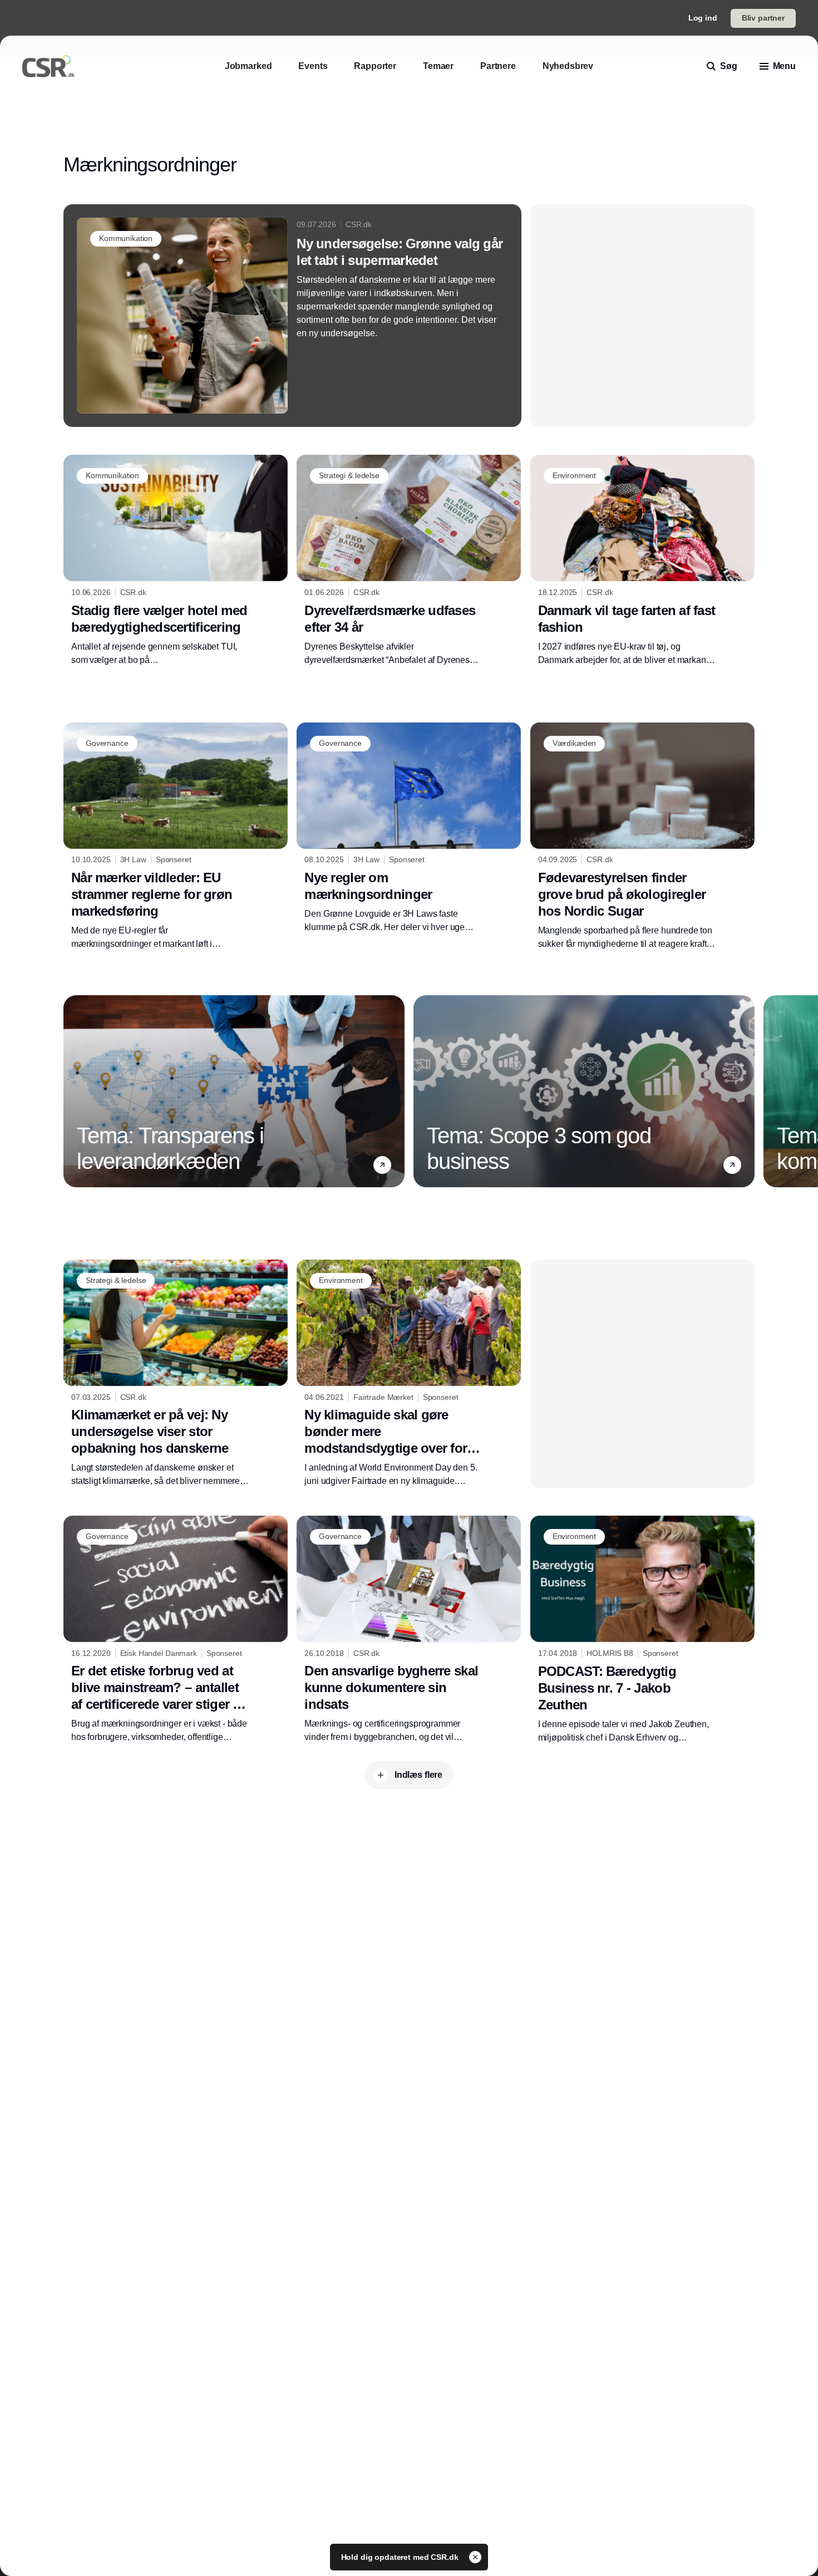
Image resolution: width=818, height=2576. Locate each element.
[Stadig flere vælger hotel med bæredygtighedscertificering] (176, 561)
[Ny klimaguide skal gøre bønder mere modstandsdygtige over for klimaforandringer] (409, 1374)
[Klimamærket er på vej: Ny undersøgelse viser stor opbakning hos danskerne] (176, 1374)
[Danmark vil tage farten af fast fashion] (642, 561)
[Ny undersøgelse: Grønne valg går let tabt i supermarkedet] (292, 316)
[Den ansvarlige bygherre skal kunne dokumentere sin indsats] (409, 1630)
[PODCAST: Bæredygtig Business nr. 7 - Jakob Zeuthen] (642, 1630)
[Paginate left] (72, 1091)
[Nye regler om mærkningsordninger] (409, 828)
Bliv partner (763, 18)
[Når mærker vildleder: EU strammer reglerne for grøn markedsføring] (176, 837)
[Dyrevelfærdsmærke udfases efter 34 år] (409, 561)
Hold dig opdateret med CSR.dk (401, 2557)
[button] (382, 1165)
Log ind (703, 18)
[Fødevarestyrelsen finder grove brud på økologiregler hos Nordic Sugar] (642, 837)
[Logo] (48, 66)
